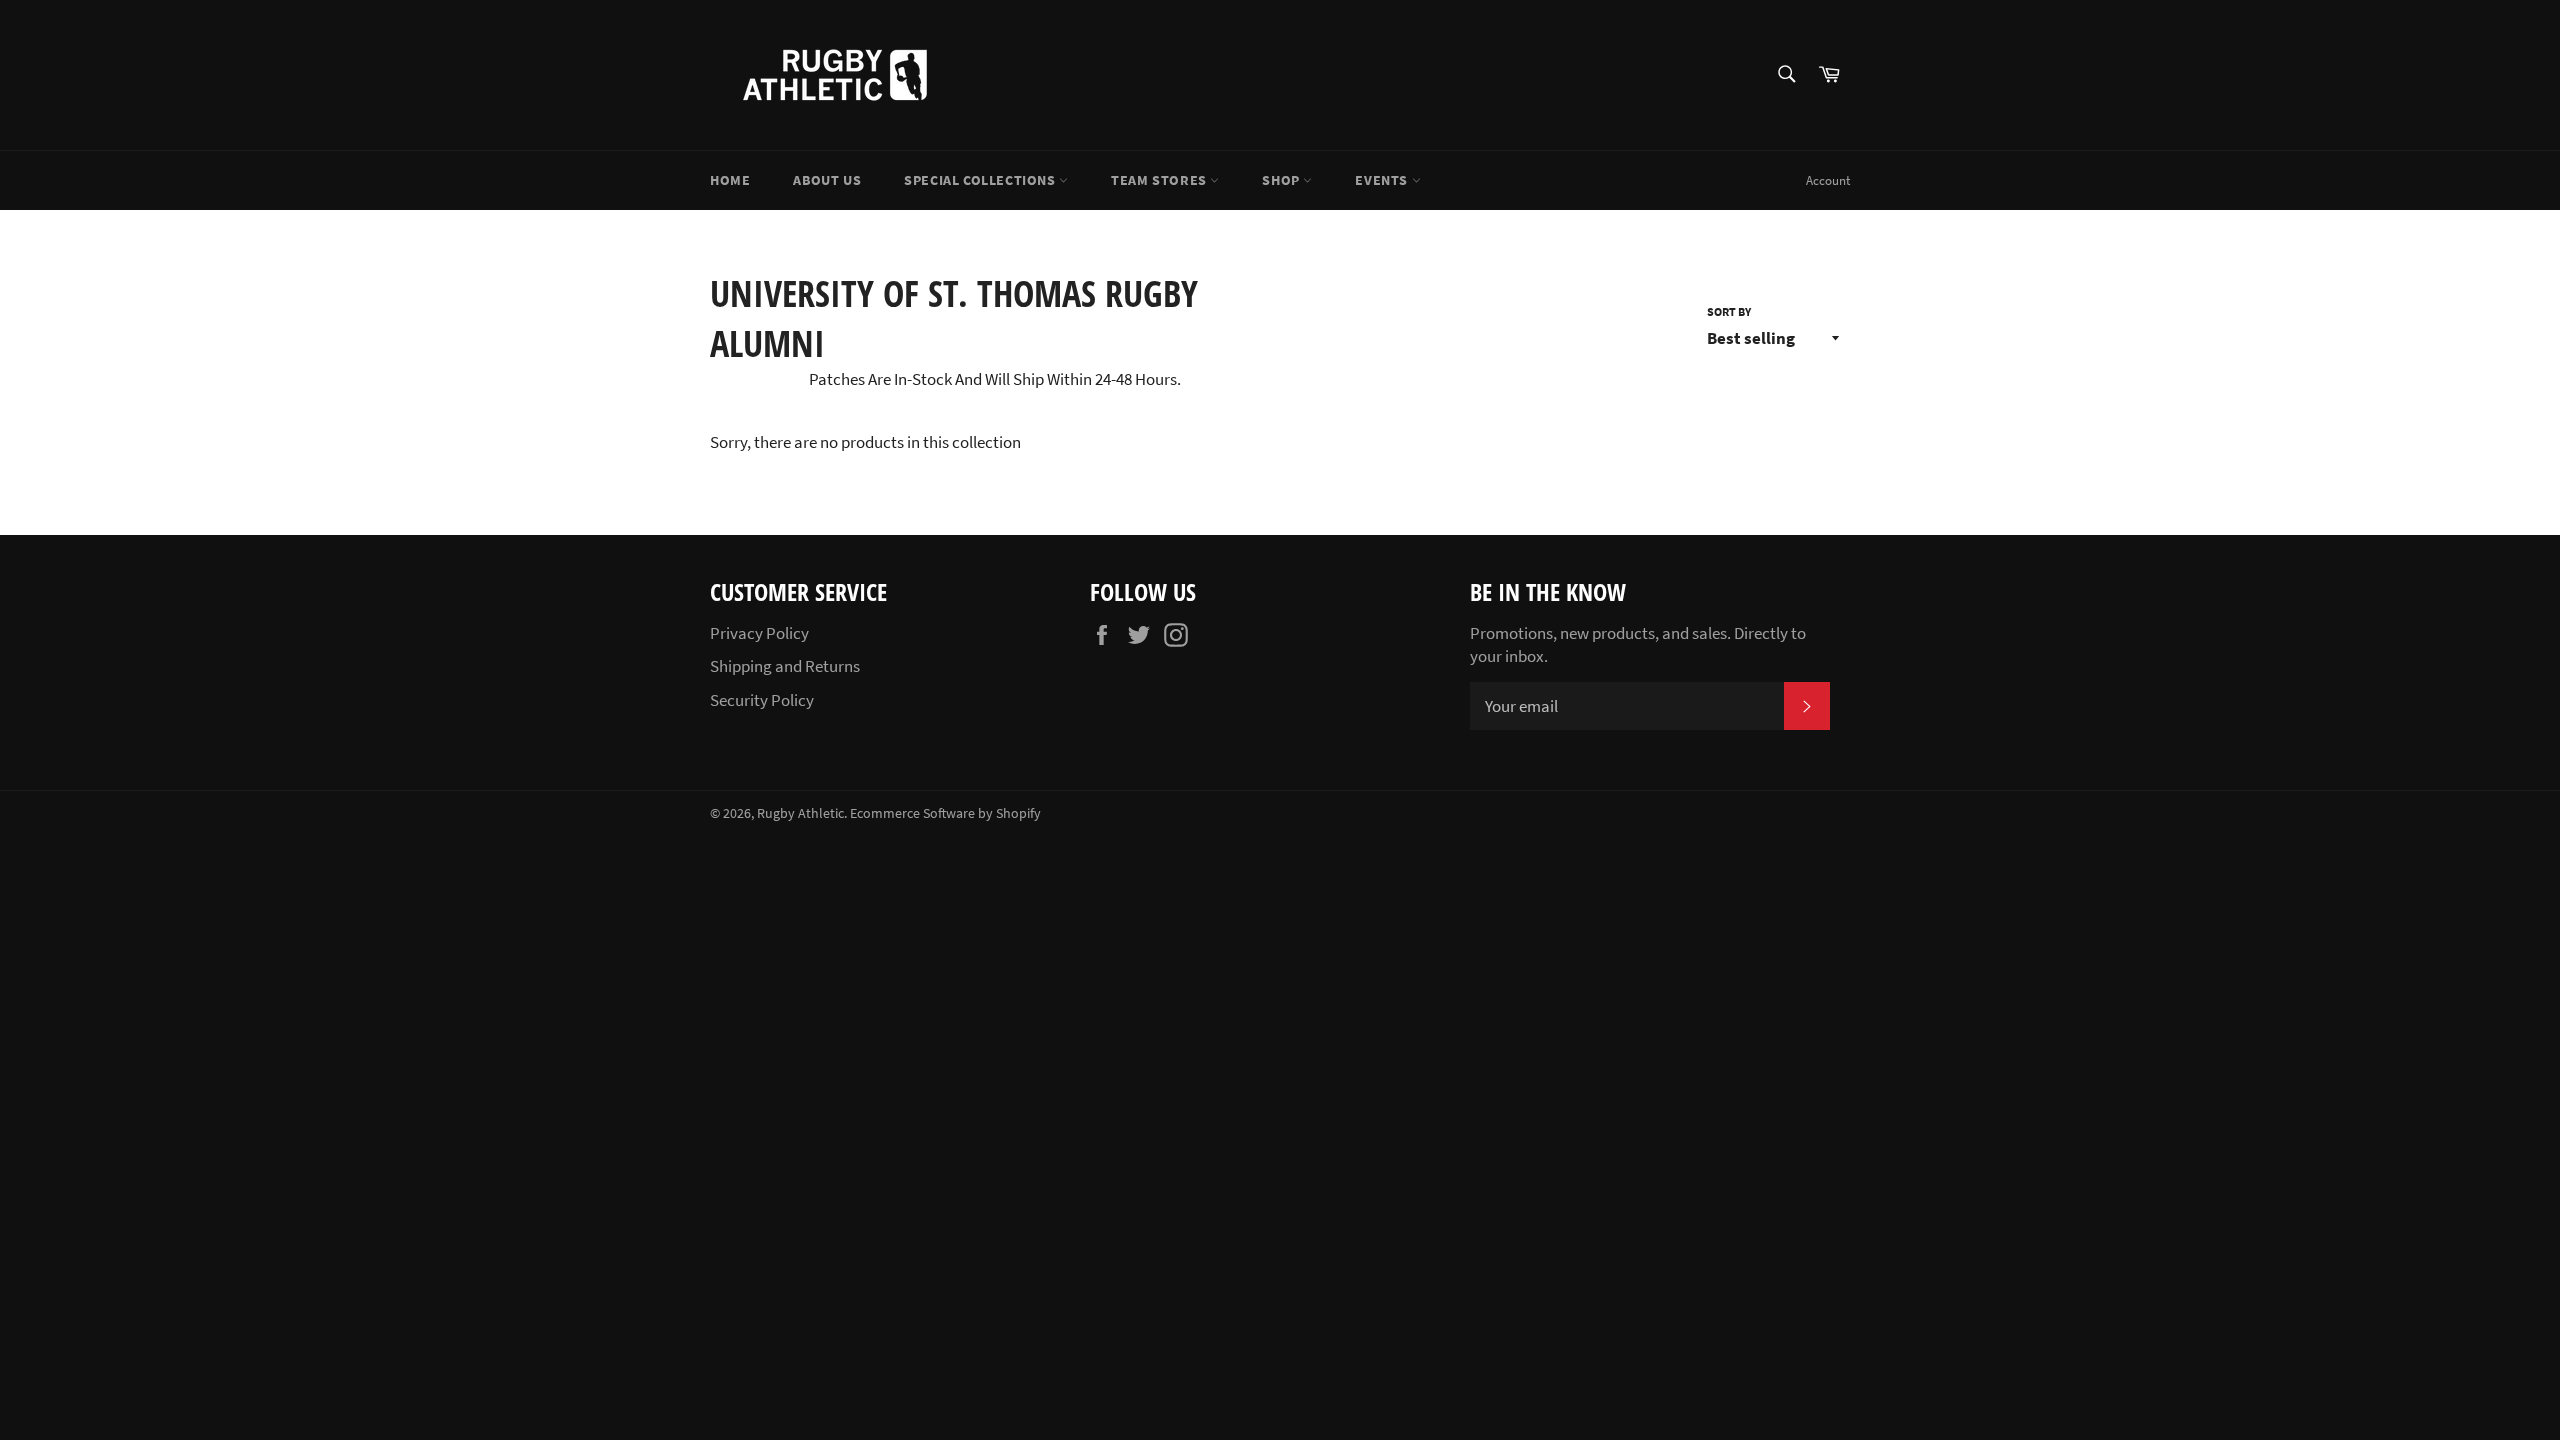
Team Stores (1160, 180)
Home (730, 180)
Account (1828, 180)
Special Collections (981, 180)
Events (1383, 180)
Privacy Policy (759, 633)
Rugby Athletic (800, 813)
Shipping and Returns (785, 666)
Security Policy (762, 700)
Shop (1282, 180)
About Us (827, 180)
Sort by (1729, 311)
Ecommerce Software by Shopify (945, 813)
